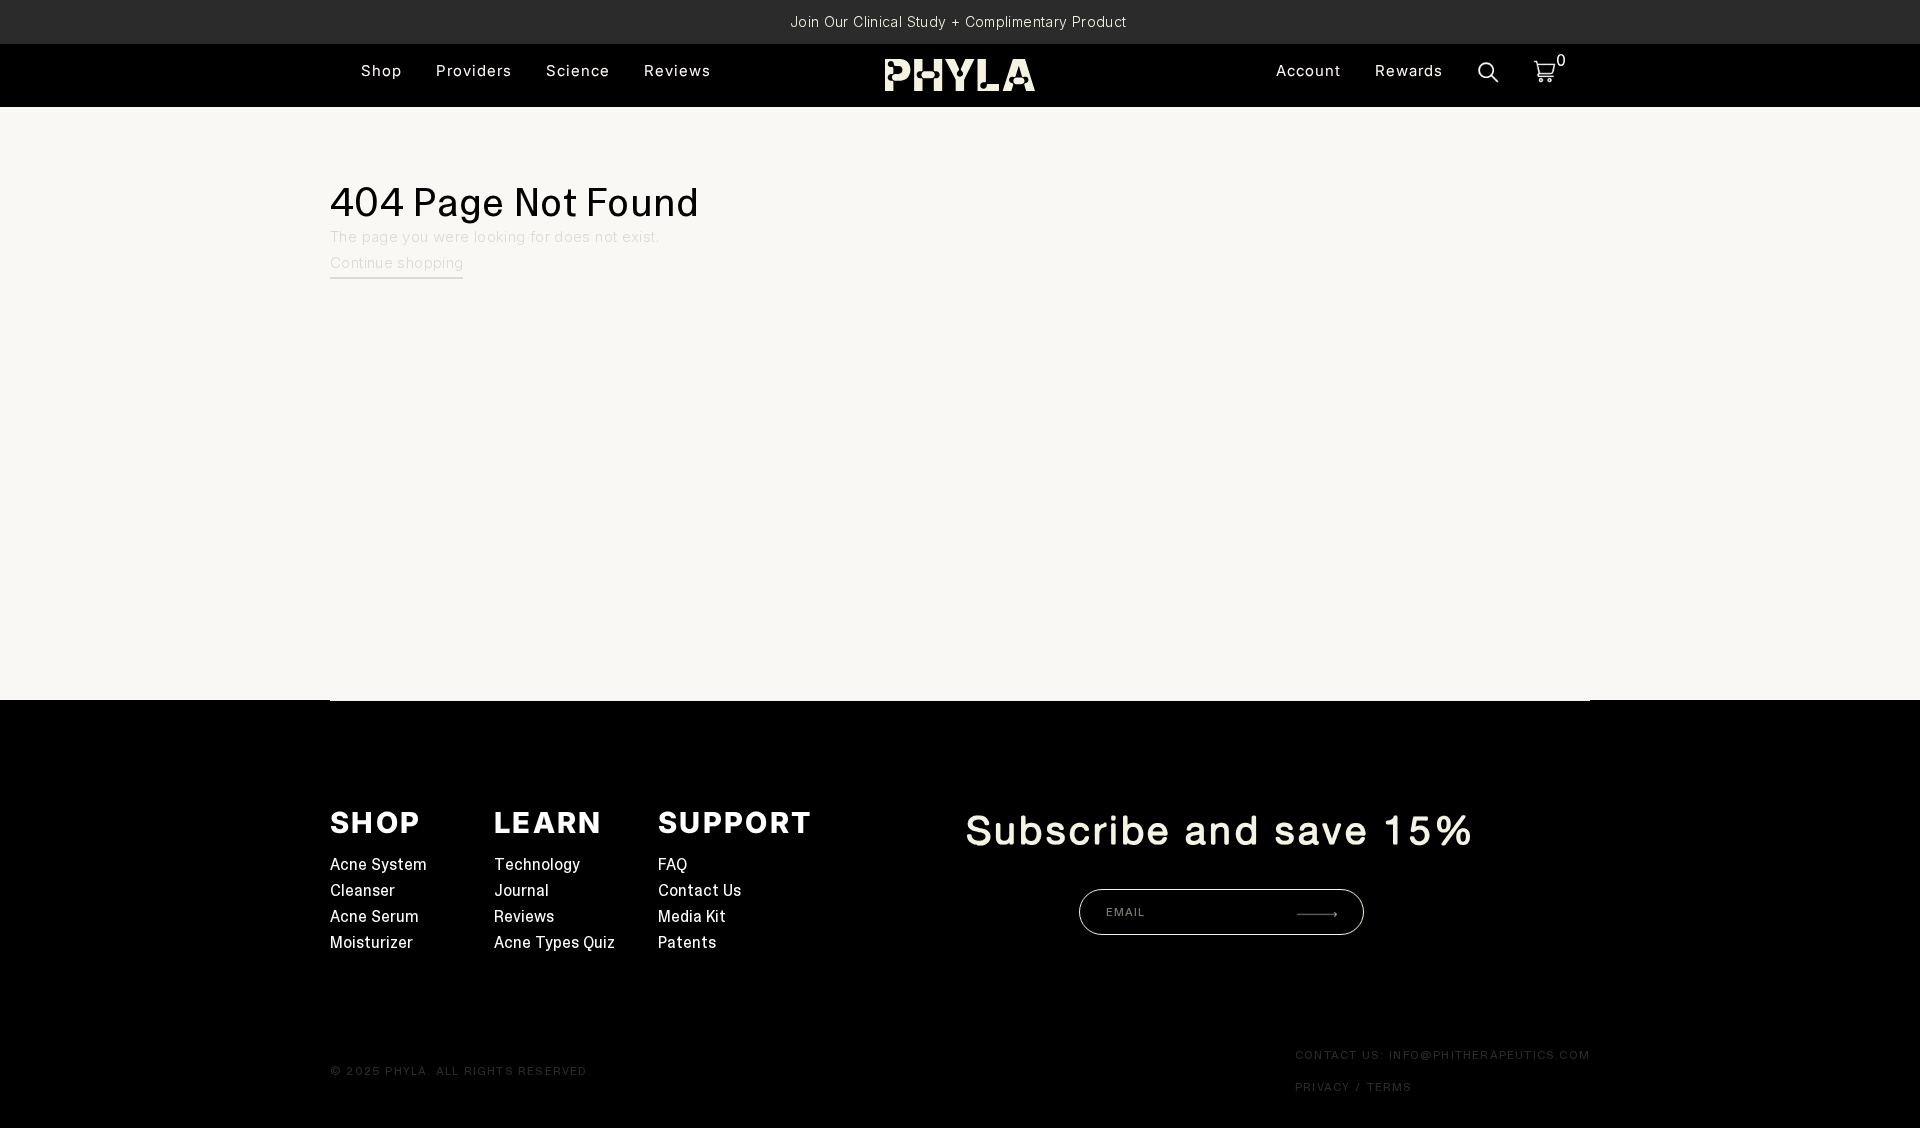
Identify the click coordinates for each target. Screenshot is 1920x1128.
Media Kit (692, 916)
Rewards (1409, 71)
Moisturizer (371, 942)
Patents (687, 942)
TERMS (1390, 1087)
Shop (381, 71)
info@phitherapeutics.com (1489, 1055)
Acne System (378, 864)
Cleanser (362, 890)
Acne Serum (374, 916)
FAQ (672, 864)
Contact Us (699, 890)
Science (578, 71)
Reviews (677, 71)
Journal (521, 890)
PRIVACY (1322, 1087)
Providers (474, 71)
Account (1308, 71)
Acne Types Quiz (554, 942)
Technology (537, 864)
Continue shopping (396, 262)
